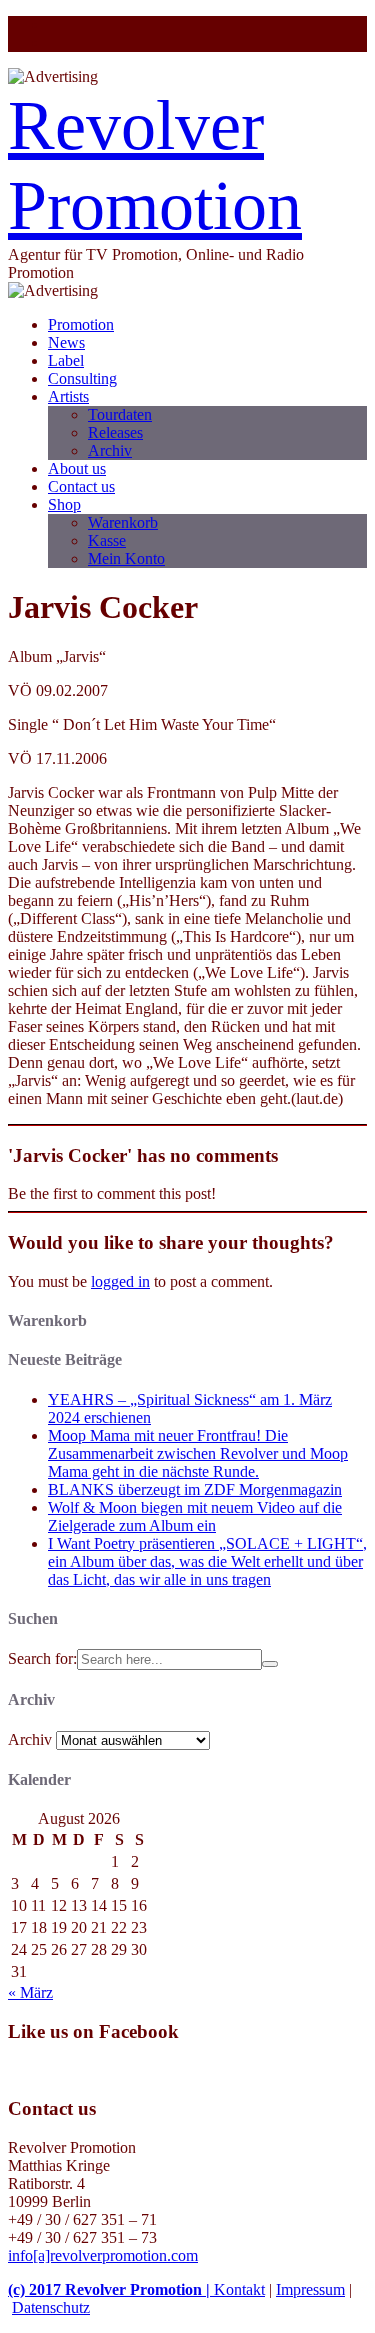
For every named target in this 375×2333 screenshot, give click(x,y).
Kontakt (239, 2289)
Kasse (107, 540)
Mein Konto (126, 558)
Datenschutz (51, 2307)
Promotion (81, 324)
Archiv (110, 450)
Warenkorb (123, 522)
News (66, 342)
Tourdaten (120, 414)
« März (30, 1992)
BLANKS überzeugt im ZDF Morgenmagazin (195, 1489)
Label (66, 360)
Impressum (310, 2289)
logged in (120, 1281)
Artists (68, 396)
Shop (64, 504)
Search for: (42, 1658)
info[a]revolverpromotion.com (103, 2255)
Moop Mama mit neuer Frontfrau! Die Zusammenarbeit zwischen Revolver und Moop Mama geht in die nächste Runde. (198, 1453)
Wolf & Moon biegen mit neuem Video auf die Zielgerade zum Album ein (195, 1516)
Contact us (81, 486)
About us (77, 468)
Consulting (82, 378)
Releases (115, 432)
